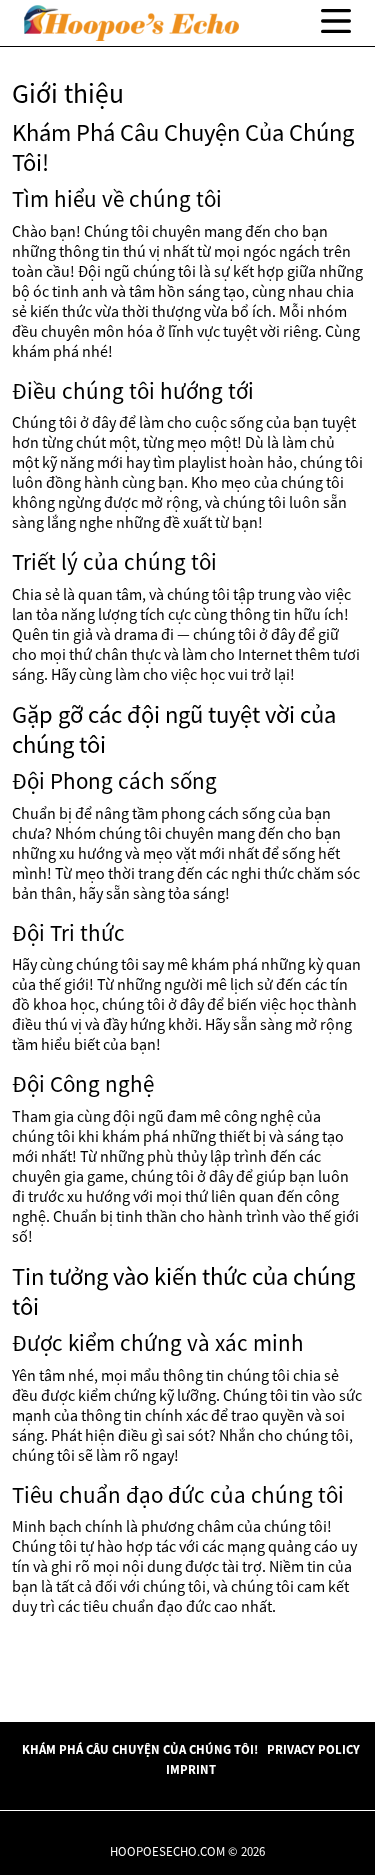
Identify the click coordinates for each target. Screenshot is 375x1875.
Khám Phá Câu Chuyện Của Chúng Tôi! (140, 1749)
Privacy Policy (313, 1749)
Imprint (191, 1769)
